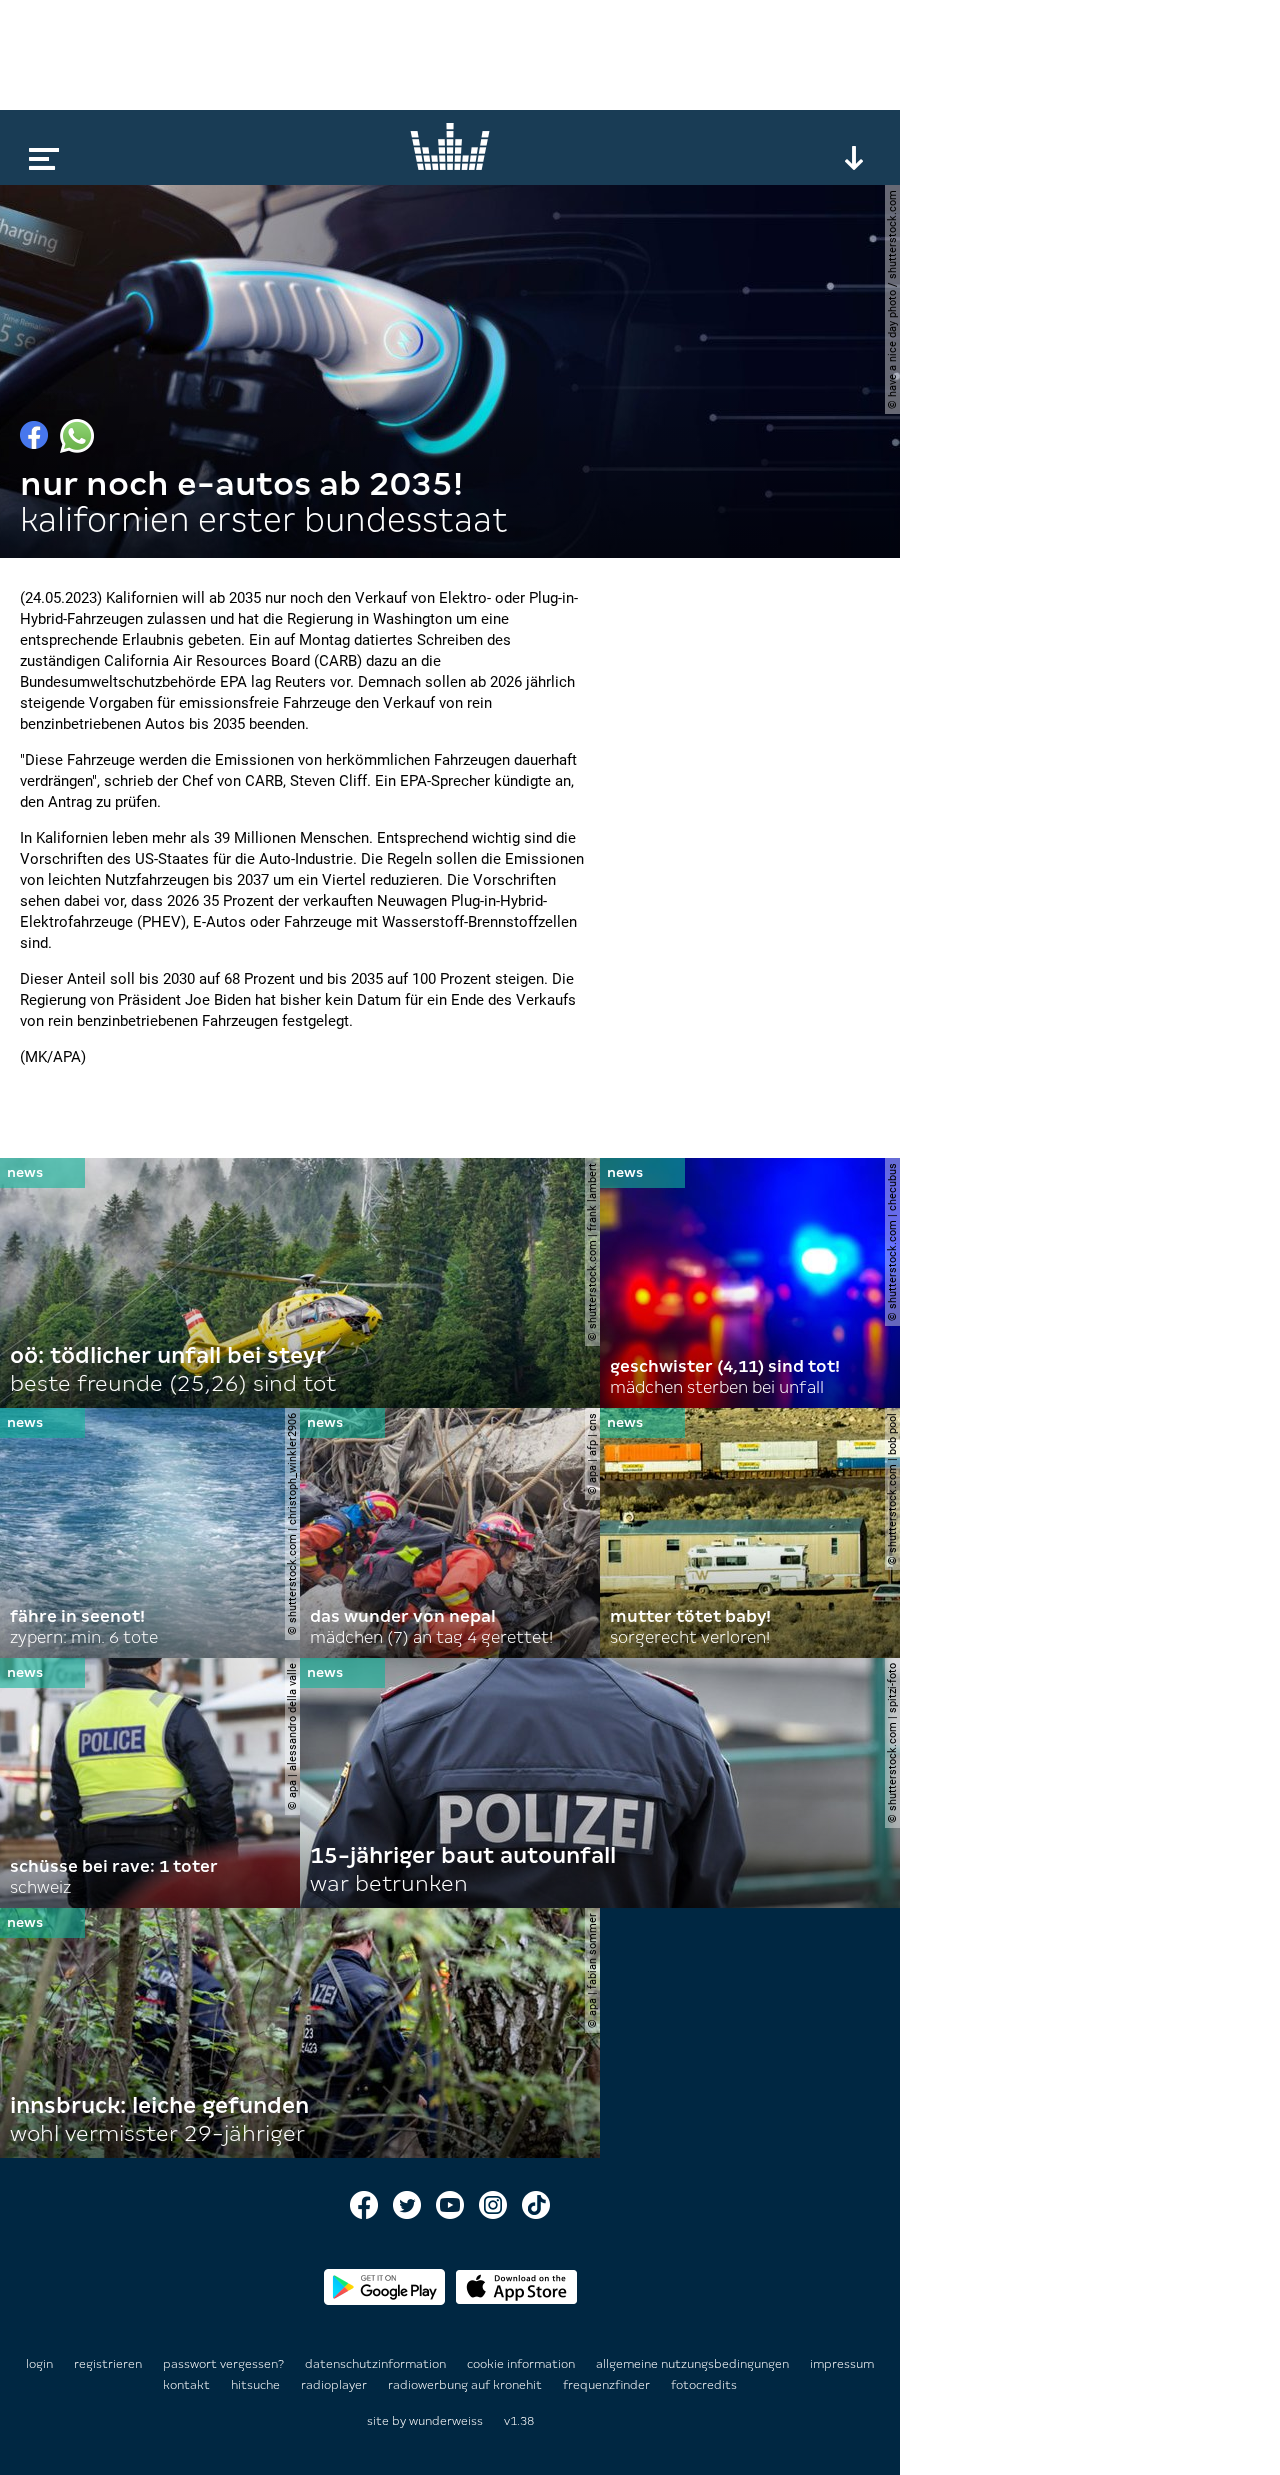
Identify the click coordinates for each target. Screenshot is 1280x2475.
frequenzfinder (608, 2385)
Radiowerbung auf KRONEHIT (466, 2385)
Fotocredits (704, 2385)
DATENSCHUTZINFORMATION (377, 2364)
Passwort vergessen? (223, 2364)
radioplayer (335, 2385)
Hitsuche (257, 2385)
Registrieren (108, 2364)
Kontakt (188, 2385)
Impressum (842, 2364)
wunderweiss (446, 2421)
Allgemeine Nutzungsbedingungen (694, 2364)
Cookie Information (522, 2364)
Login (39, 2364)
